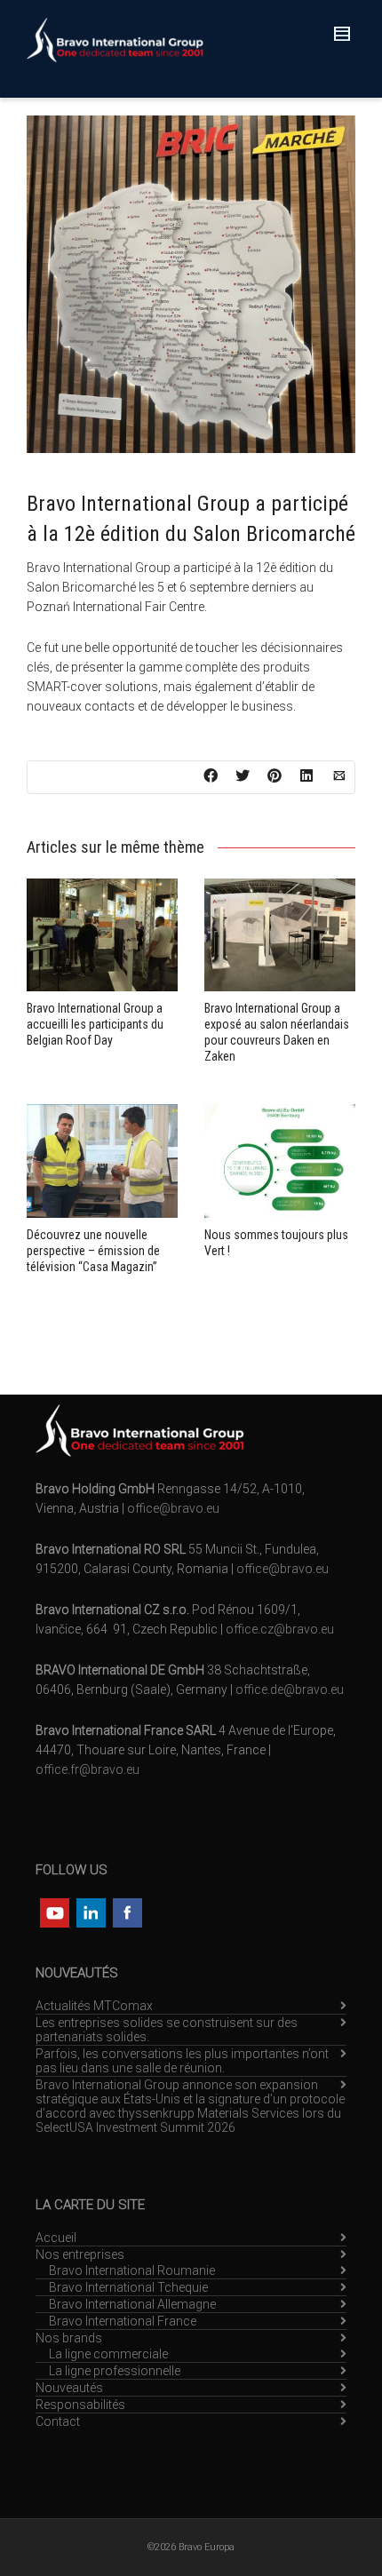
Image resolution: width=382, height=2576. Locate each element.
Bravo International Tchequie (128, 2287)
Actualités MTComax (94, 2006)
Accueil (56, 2238)
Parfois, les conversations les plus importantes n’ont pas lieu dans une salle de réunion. (182, 2061)
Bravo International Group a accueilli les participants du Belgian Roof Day (95, 1024)
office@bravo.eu (173, 1508)
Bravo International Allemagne (132, 2304)
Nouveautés (69, 2388)
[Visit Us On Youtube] (54, 1911)
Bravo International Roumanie (132, 2270)
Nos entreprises (80, 2254)
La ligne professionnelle (115, 2371)
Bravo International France (123, 2321)
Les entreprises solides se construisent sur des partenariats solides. (167, 2030)
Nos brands (69, 2338)
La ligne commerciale (108, 2354)
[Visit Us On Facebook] (127, 1911)
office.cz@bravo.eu (280, 1629)
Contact (58, 2421)
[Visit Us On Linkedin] (90, 1911)
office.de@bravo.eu (290, 1690)
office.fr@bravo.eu (88, 1769)
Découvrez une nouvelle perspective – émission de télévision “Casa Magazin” (93, 1251)
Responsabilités (80, 2405)
